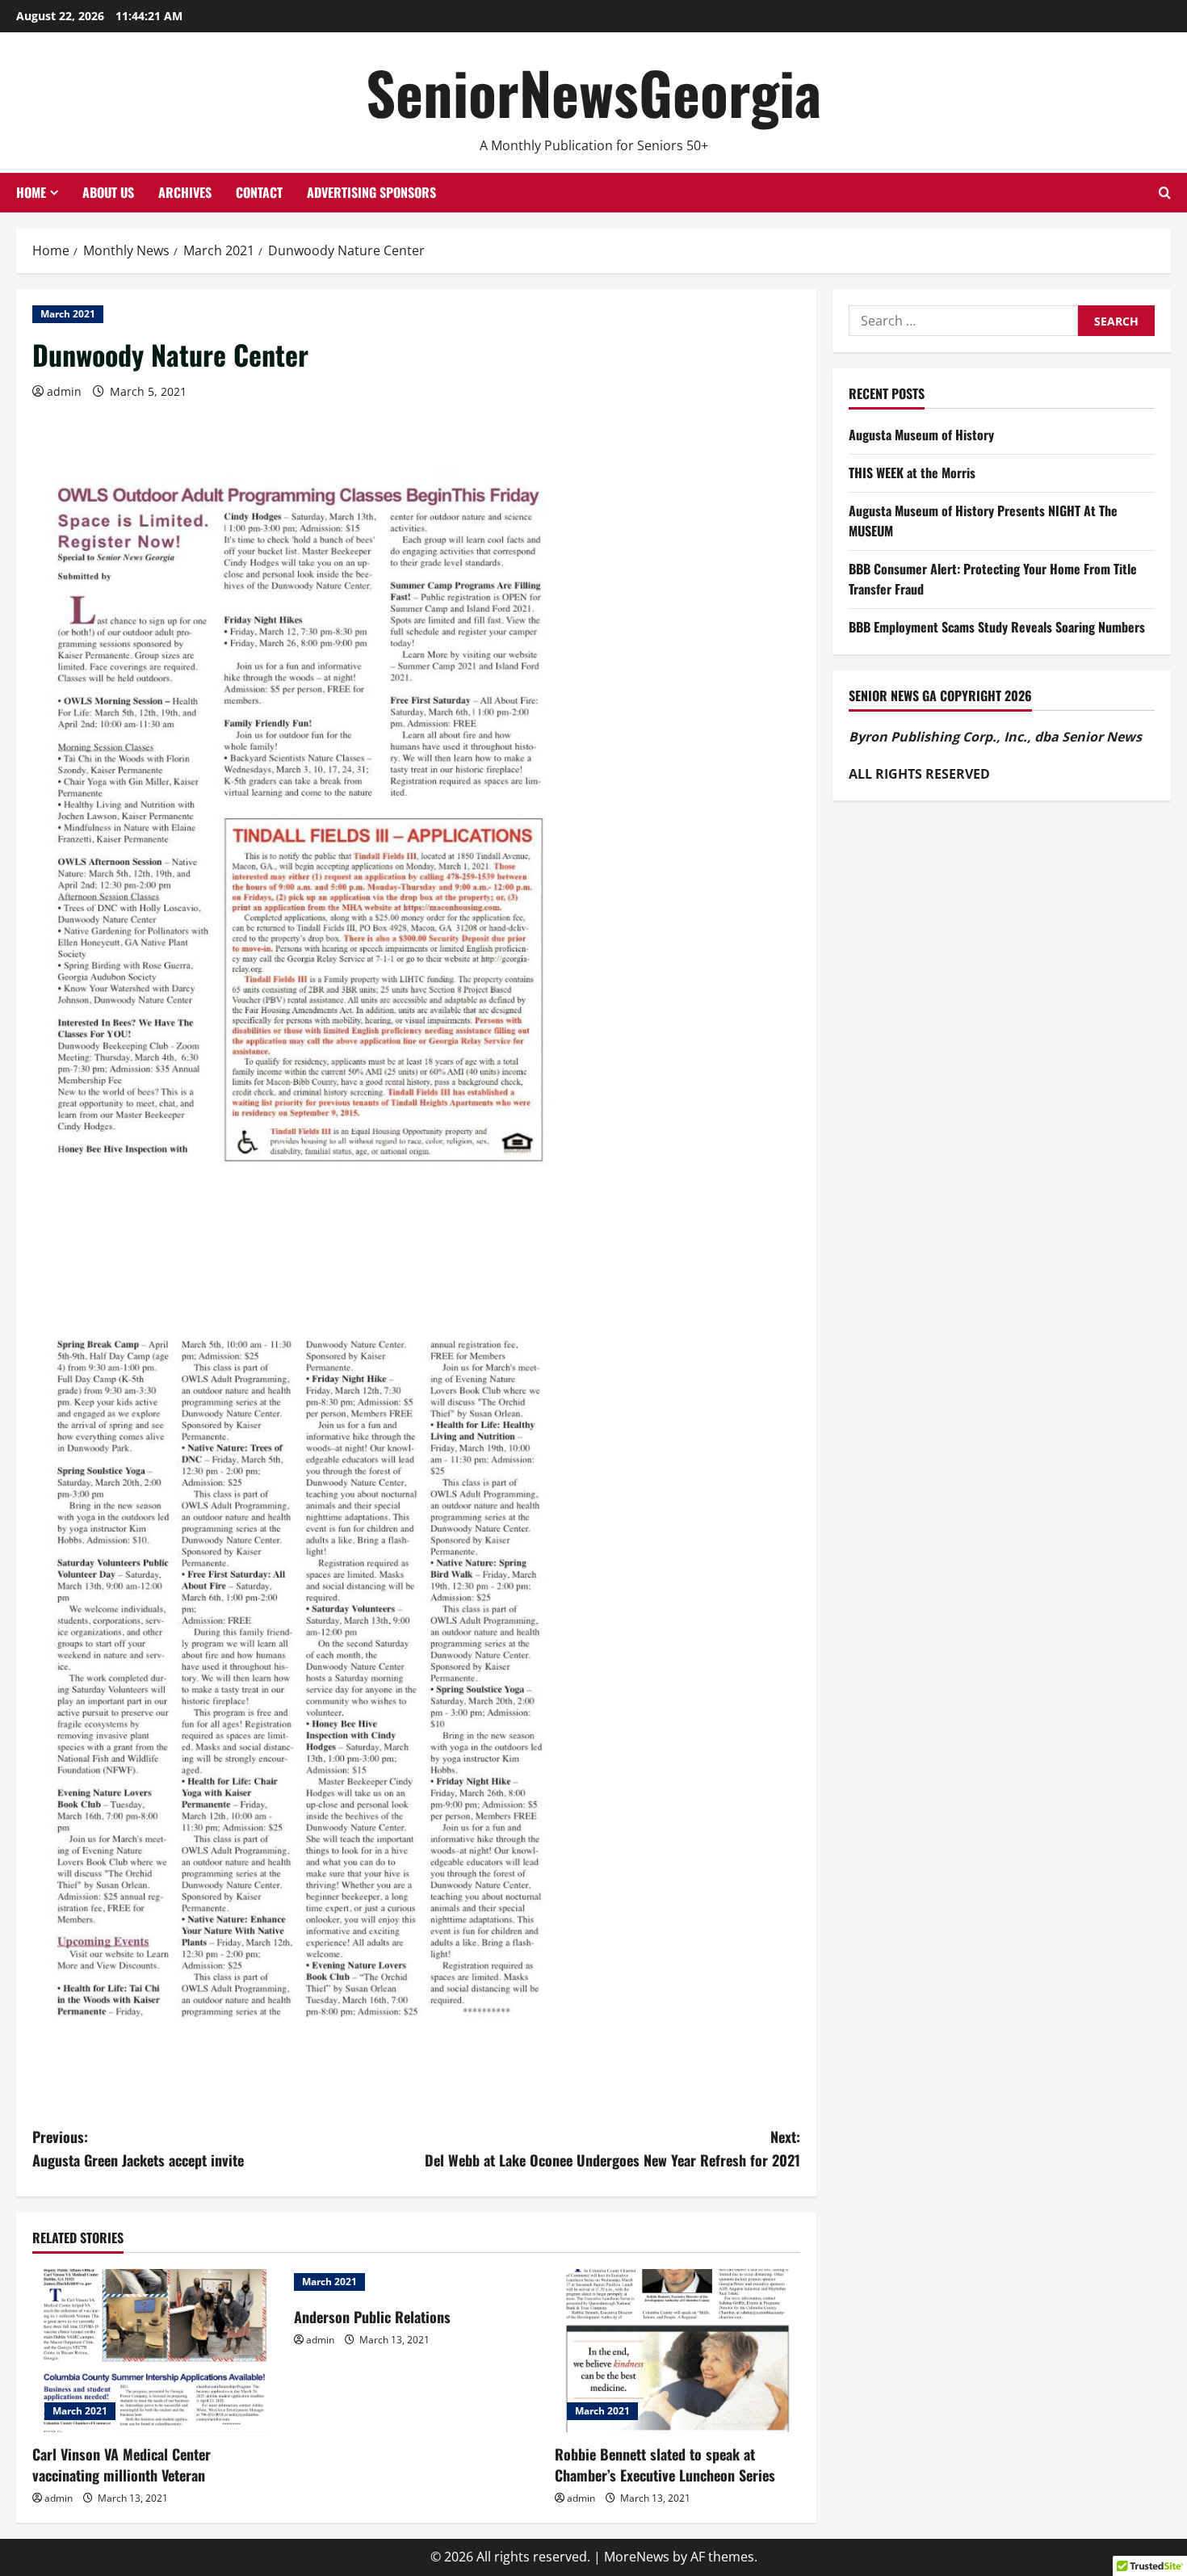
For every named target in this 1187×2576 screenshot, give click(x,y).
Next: (612, 2148)
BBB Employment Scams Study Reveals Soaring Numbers (997, 627)
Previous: (138, 2148)
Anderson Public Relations (372, 2317)
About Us (108, 192)
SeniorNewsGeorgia (593, 92)
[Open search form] (1165, 193)
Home (31, 192)
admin (64, 391)
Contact (259, 192)
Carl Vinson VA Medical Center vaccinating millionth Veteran (122, 2464)
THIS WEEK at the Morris (912, 473)
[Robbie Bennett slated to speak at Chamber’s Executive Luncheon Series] (677, 2351)
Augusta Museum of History (921, 435)
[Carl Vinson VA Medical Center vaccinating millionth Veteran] (155, 2351)
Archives (185, 192)
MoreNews (637, 2557)
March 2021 (68, 314)
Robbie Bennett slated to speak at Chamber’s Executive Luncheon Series (665, 2464)
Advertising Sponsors (371, 192)
